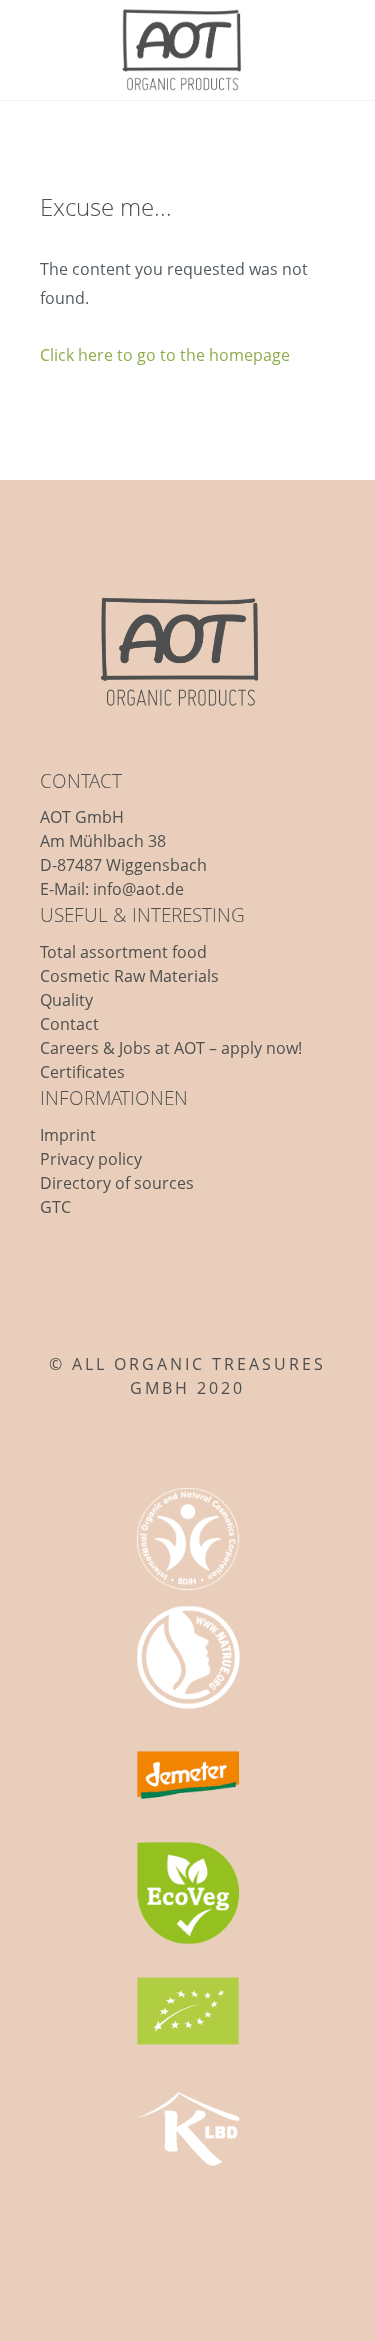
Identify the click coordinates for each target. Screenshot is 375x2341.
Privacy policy (91, 1159)
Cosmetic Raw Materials (129, 976)
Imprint (68, 1135)
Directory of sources (117, 1183)
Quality (66, 1000)
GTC (55, 1207)
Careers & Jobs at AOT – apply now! (171, 1048)
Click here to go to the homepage (165, 355)
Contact (69, 1024)
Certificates (82, 1072)
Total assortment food (123, 952)
